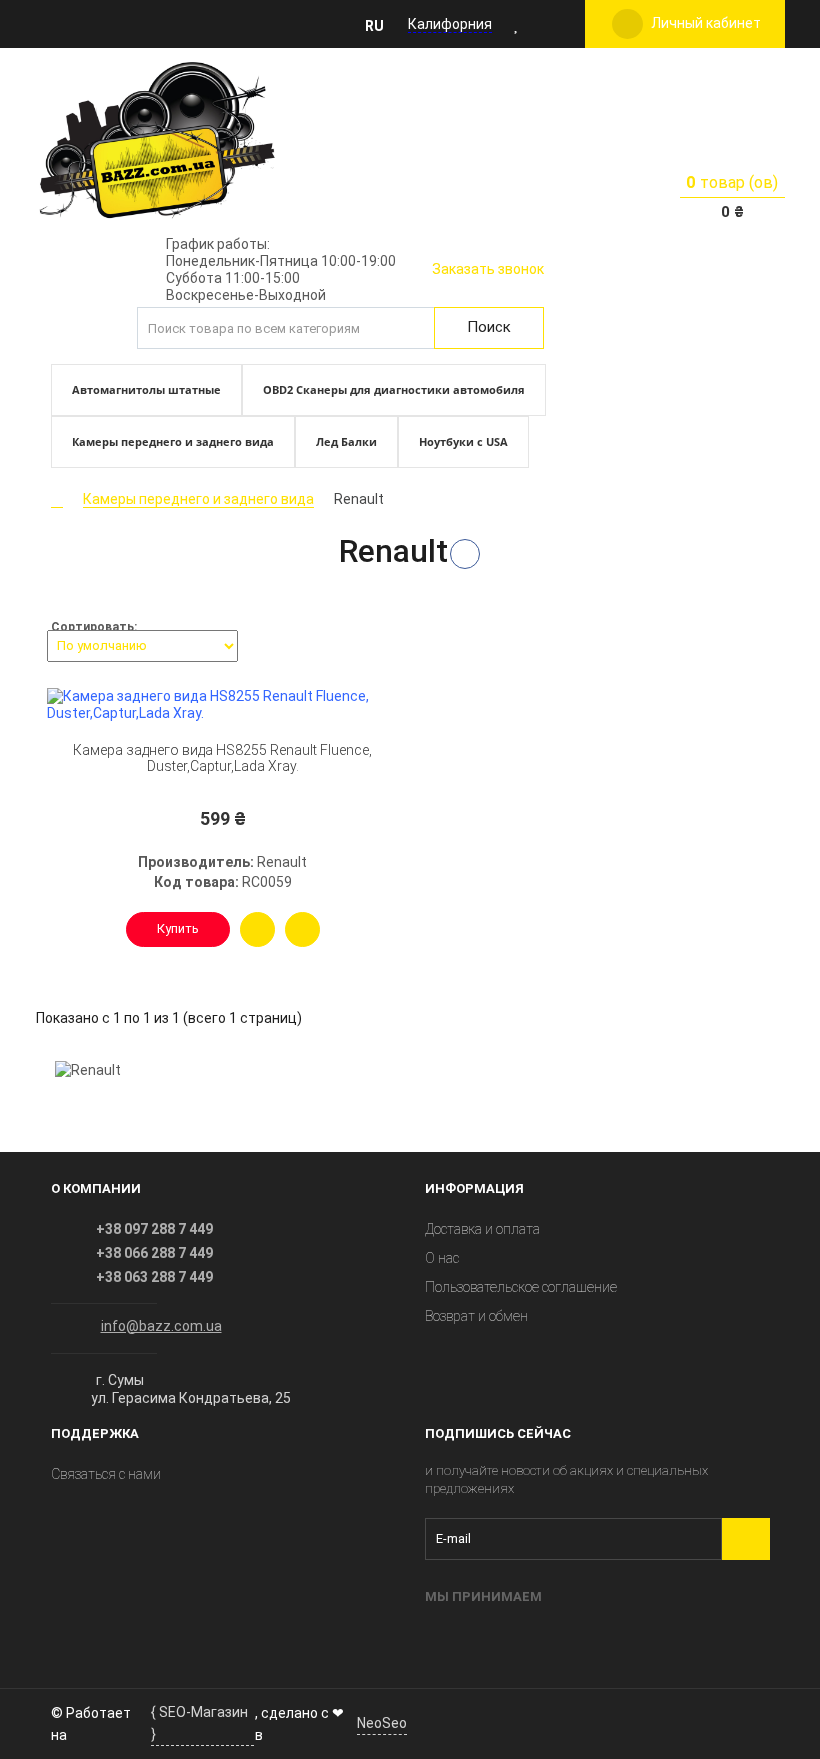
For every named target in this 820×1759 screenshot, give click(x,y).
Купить (178, 928)
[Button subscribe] (746, 1539)
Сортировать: (94, 627)
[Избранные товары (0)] (517, 24)
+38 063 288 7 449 (154, 1277)
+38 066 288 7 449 (154, 1253)
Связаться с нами (106, 1474)
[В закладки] (302, 929)
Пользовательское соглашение (521, 1287)
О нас (442, 1258)
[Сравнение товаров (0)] (545, 24)
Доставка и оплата (482, 1229)
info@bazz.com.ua (161, 1326)
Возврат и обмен (476, 1316)
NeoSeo (382, 1723)
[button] (380, 24)
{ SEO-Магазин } (199, 1723)
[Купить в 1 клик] (257, 929)
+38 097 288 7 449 (154, 1229)
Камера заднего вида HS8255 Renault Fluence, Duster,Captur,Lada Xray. (222, 758)
